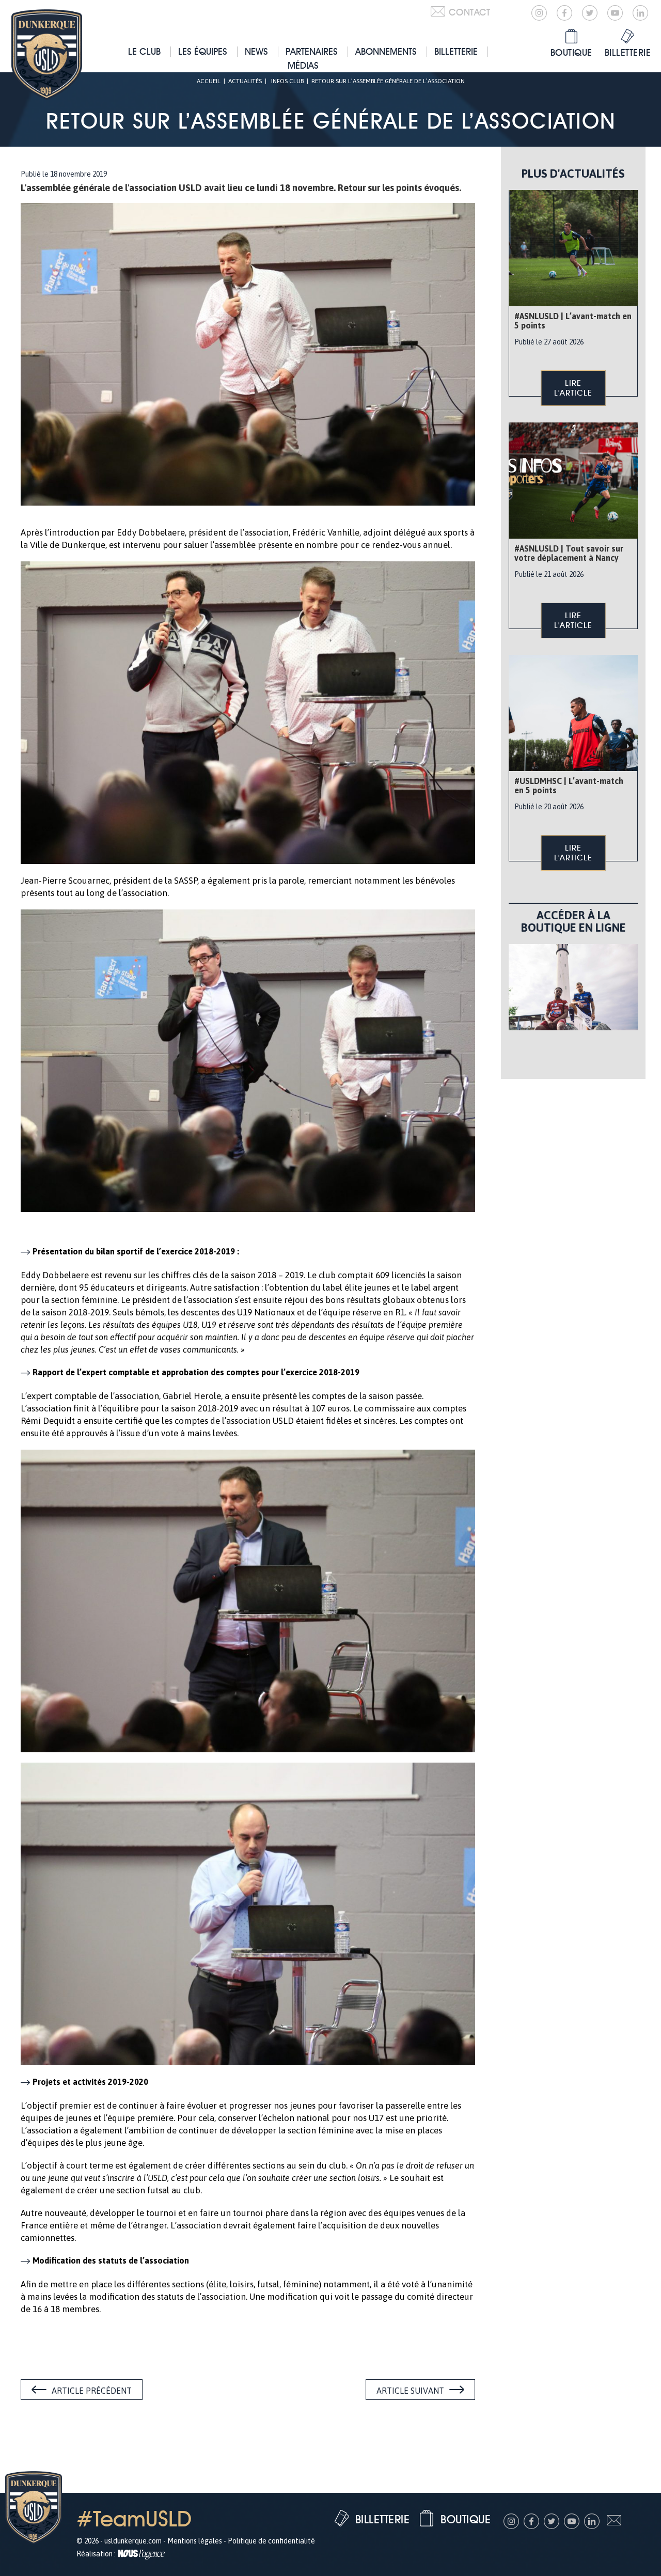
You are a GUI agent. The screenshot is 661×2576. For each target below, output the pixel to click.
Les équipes (203, 51)
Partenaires (312, 51)
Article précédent (92, 2391)
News (256, 51)
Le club (144, 51)
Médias (303, 65)
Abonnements (386, 51)
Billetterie (456, 51)
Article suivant (410, 2391)
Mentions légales (195, 2541)
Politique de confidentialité (271, 2541)
